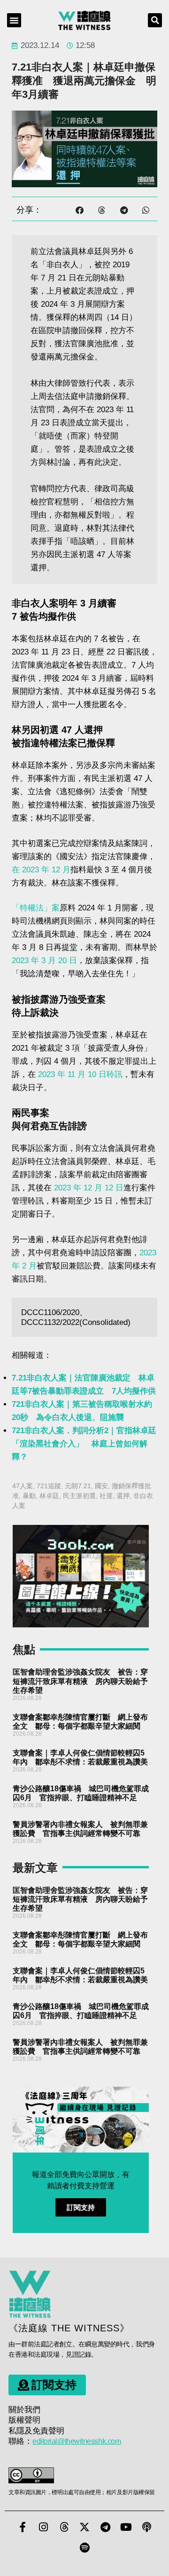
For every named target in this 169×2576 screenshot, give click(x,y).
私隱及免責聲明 (36, 2431)
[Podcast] (146, 2527)
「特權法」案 (36, 908)
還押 (123, 1496)
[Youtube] (126, 2527)
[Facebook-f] (23, 2527)
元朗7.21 (78, 1486)
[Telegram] (105, 2527)
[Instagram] (43, 2527)
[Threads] (64, 2527)
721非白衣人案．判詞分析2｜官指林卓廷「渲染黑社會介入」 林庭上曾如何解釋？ (84, 1444)
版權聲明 (24, 2420)
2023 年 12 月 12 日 (88, 1188)
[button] (14, 20)
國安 (101, 1486)
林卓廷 (49, 1496)
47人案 (23, 1486)
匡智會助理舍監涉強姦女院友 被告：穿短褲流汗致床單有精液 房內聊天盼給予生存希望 (80, 1681)
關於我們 (24, 2410)
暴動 (29, 1496)
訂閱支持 (81, 2207)
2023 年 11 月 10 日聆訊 (80, 1074)
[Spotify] (84, 2548)
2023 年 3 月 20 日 (44, 961)
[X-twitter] (84, 2527)
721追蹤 (49, 1486)
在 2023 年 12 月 (41, 870)
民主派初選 (79, 1496)
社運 (106, 1496)
